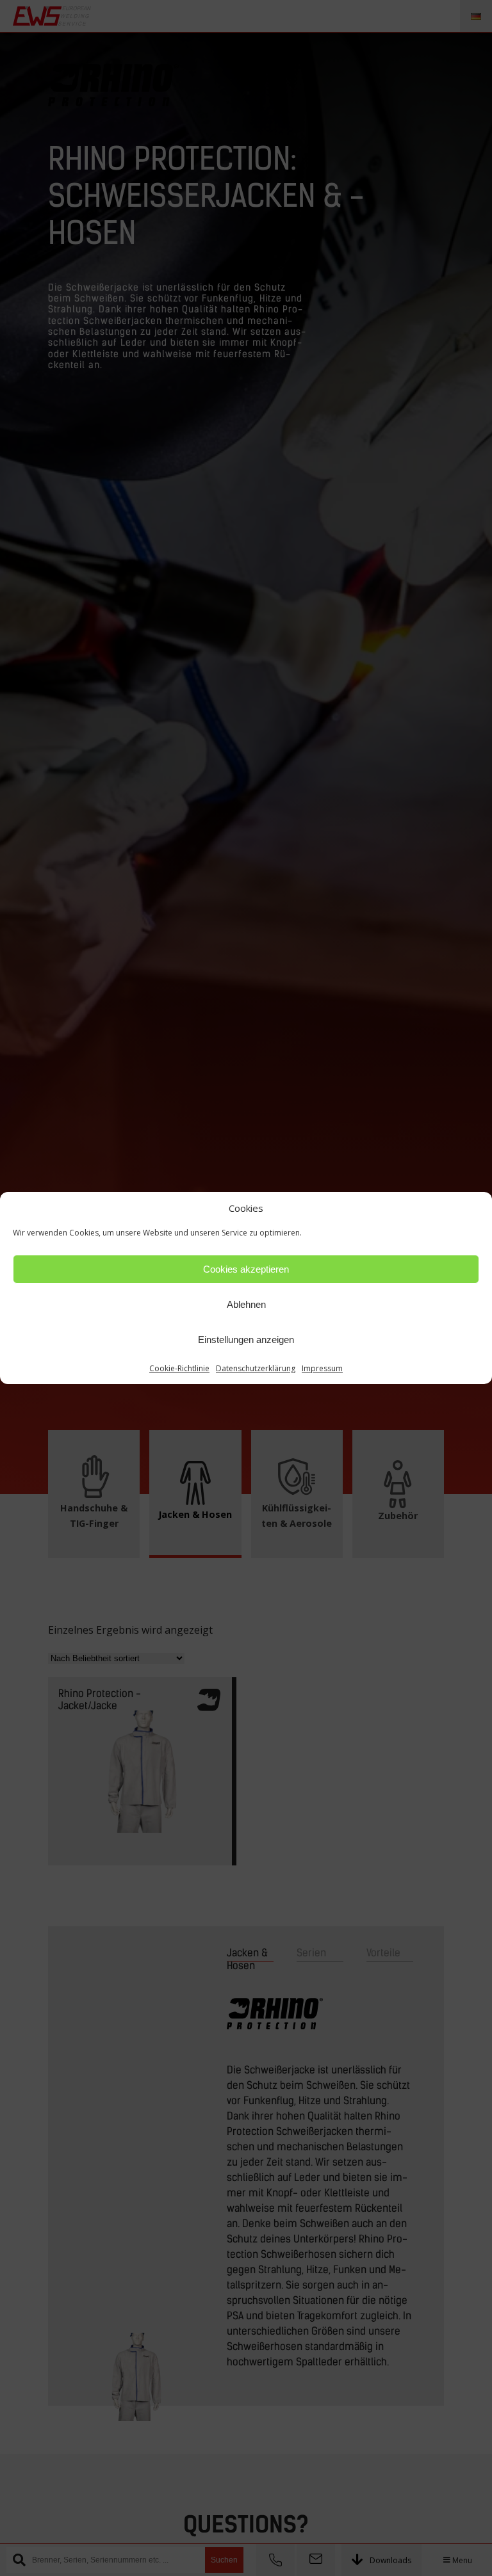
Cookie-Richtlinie (179, 1368)
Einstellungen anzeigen (246, 1340)
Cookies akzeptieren (246, 1269)
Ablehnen (246, 1304)
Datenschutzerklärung (256, 1368)
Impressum (322, 1368)
